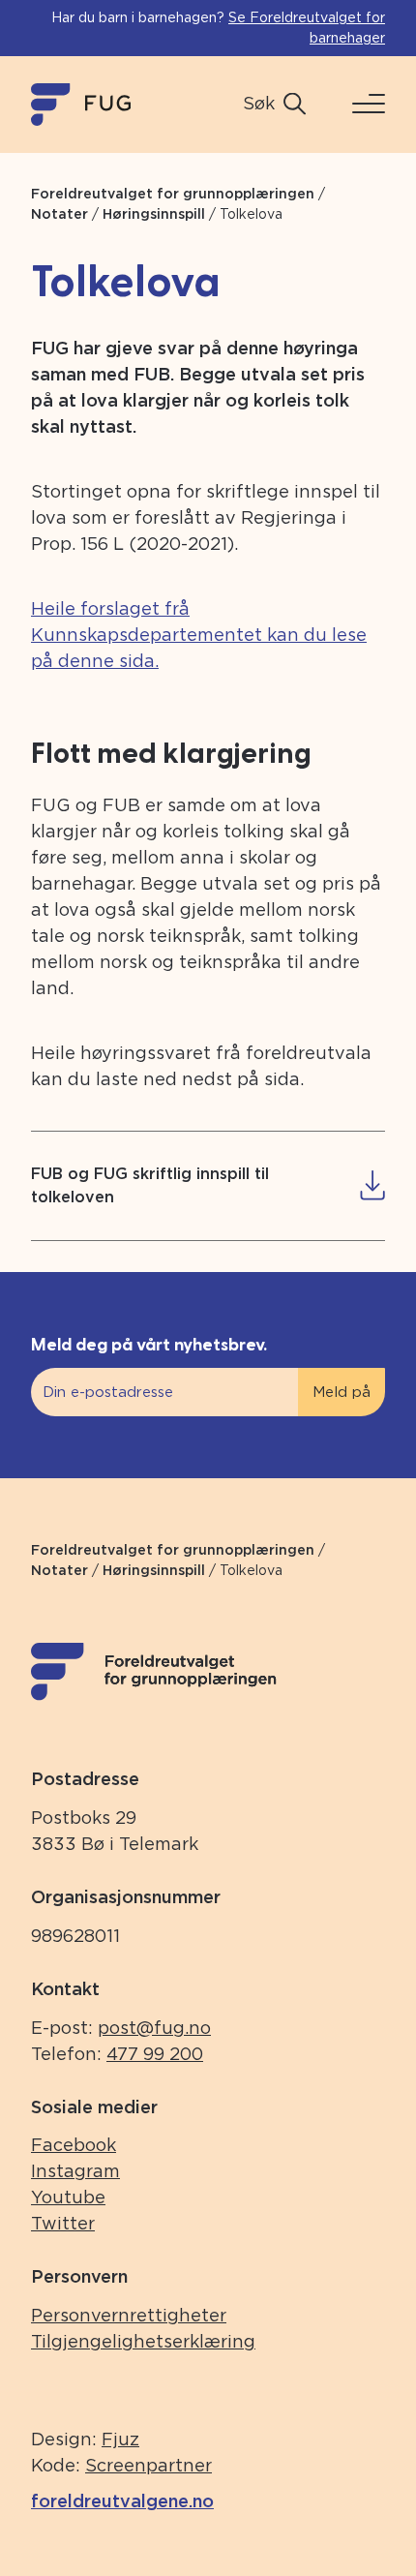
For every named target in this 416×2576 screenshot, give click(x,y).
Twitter (63, 2223)
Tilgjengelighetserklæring (143, 2341)
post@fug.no (154, 2028)
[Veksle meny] (361, 104)
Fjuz (120, 2439)
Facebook (74, 2145)
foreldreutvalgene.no (122, 2501)
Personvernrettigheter (129, 2315)
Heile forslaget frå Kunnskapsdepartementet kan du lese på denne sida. (199, 635)
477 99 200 (155, 2054)
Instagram (75, 2171)
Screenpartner (149, 2465)
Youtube (68, 2197)
